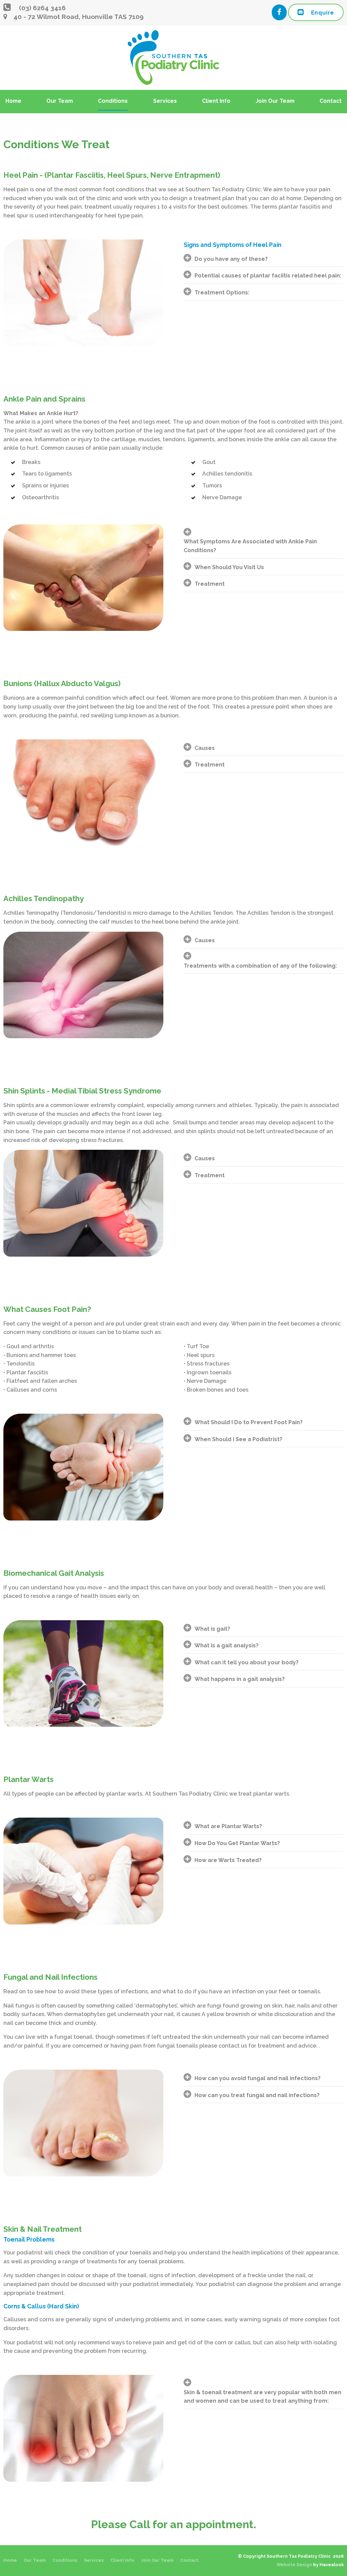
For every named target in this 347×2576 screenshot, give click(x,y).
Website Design (294, 2565)
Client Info (216, 101)
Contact (331, 101)
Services (165, 101)
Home (13, 101)
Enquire (323, 13)
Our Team (60, 101)
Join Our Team (275, 101)
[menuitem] (10, 2560)
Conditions (113, 101)
